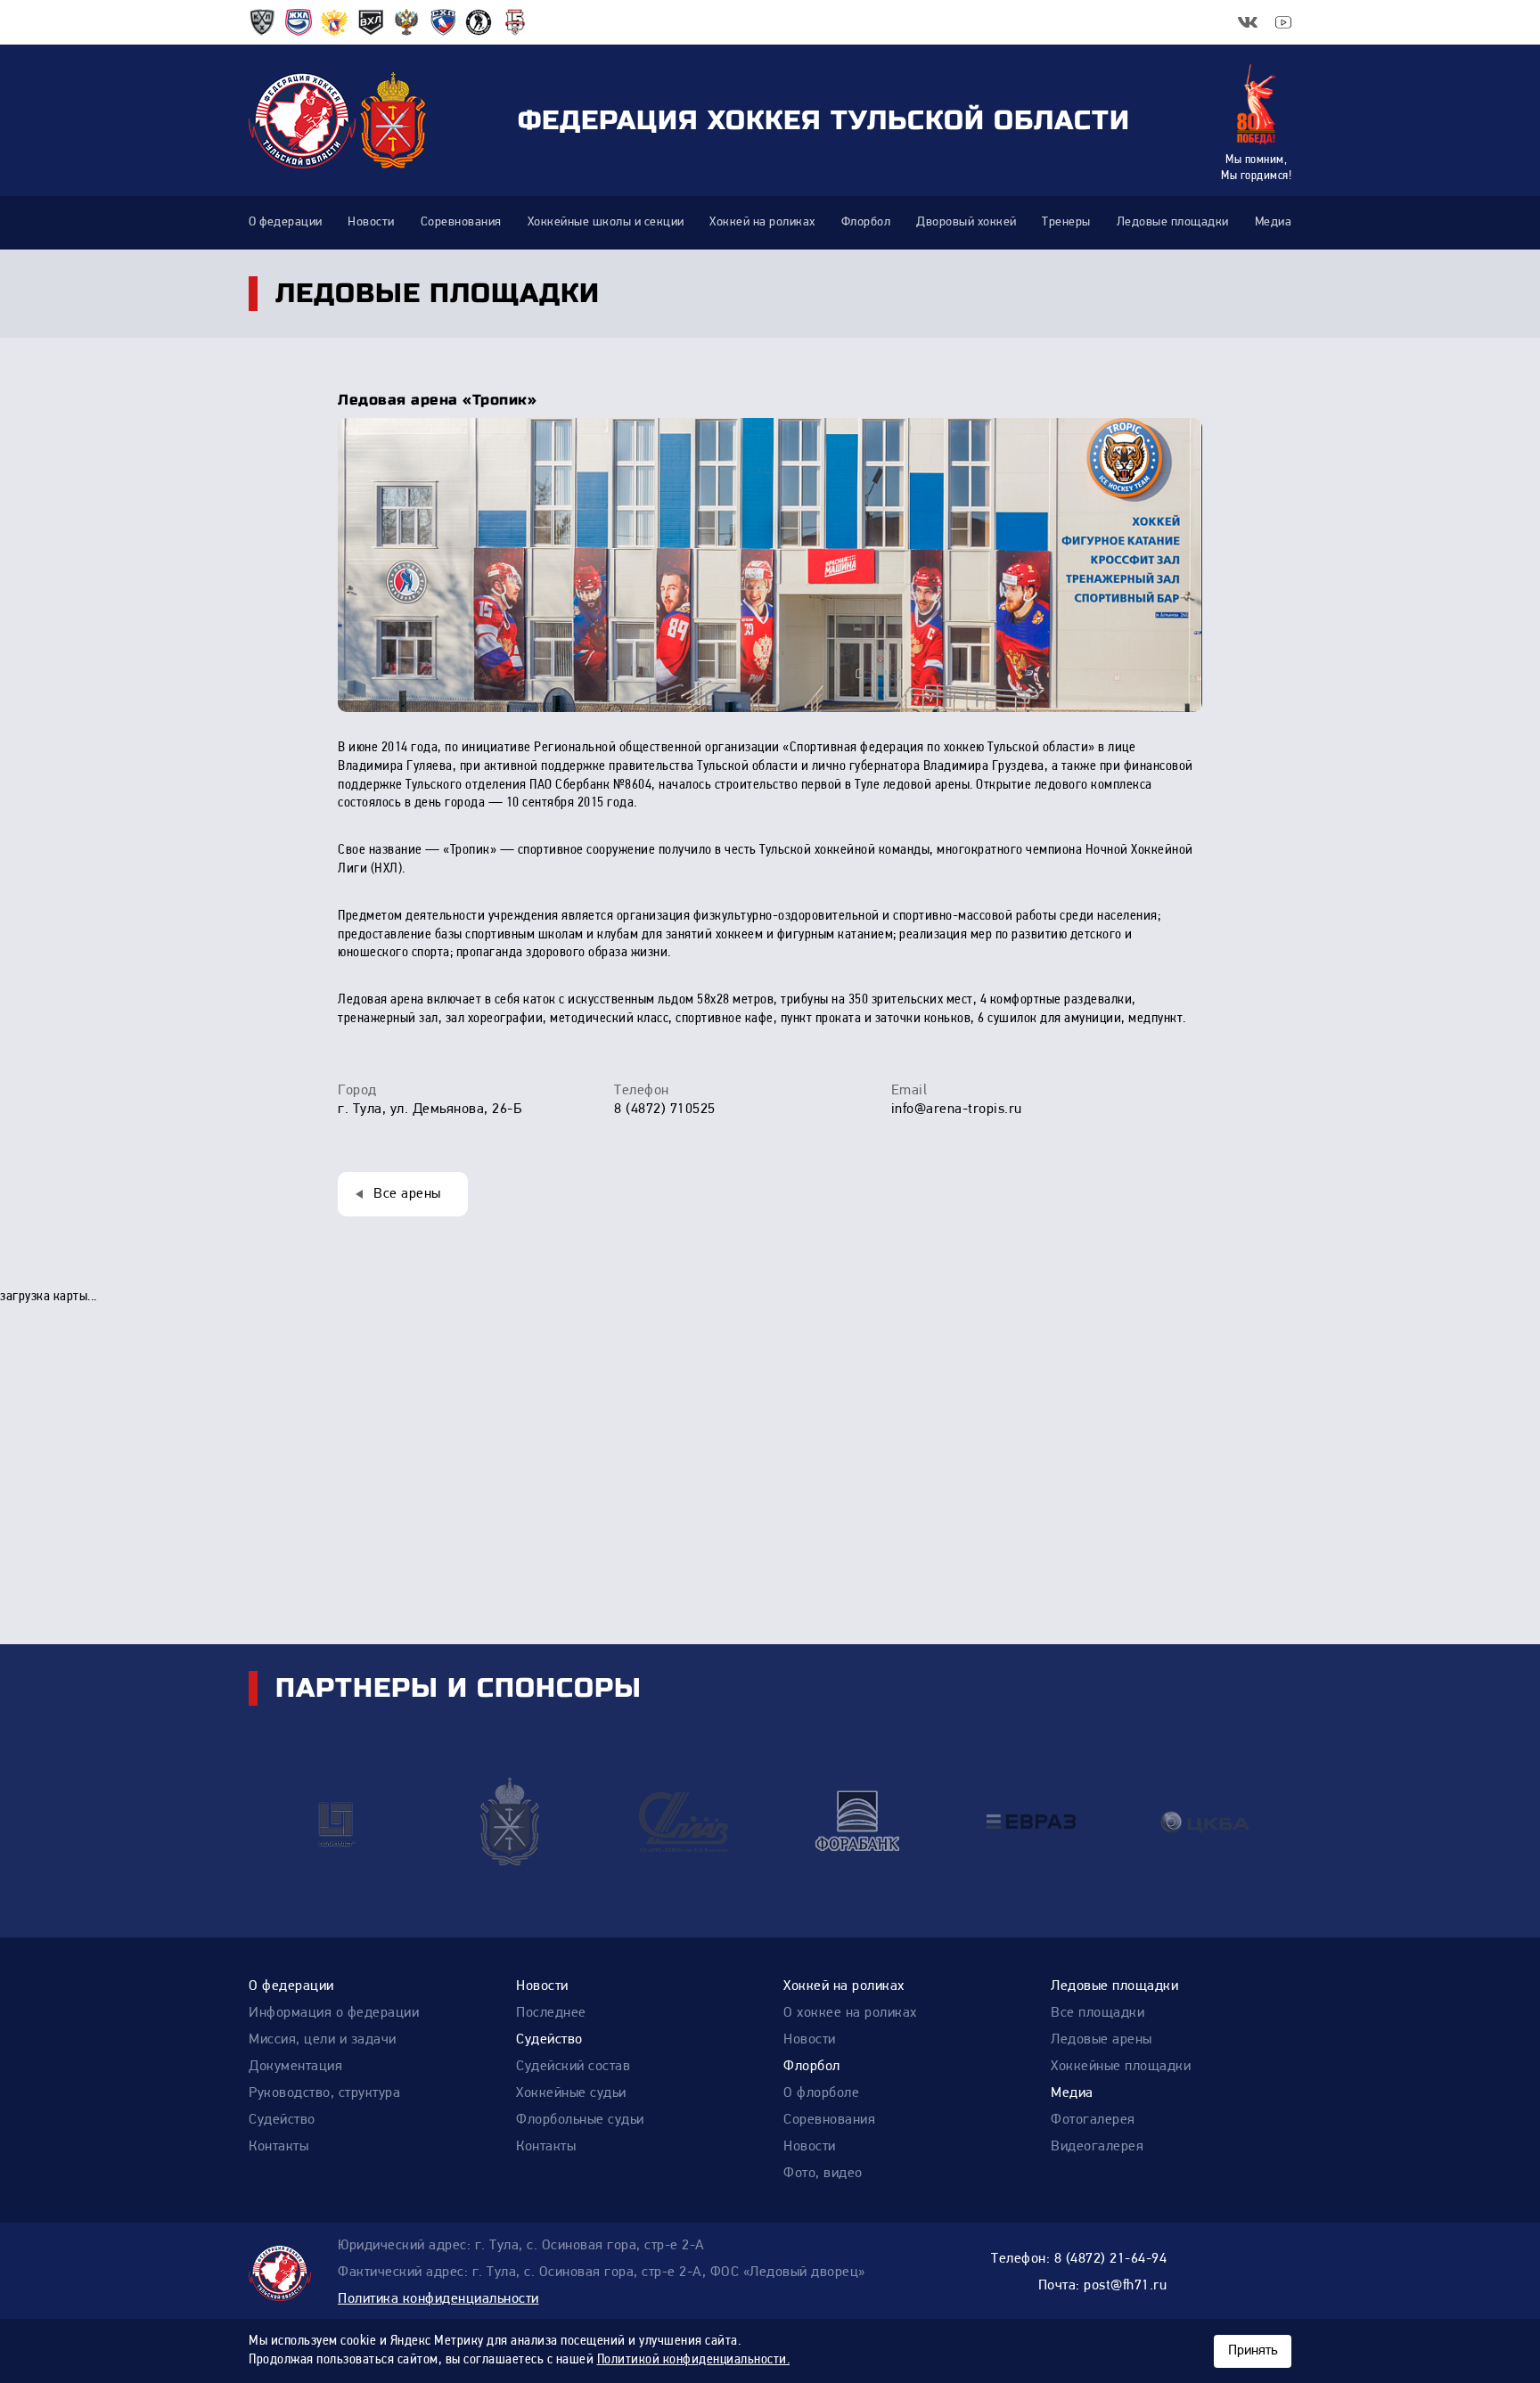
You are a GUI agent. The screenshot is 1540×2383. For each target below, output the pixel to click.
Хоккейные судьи (571, 2093)
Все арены (407, 1194)
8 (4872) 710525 (665, 1110)
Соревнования (829, 2120)
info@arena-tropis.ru (957, 1110)
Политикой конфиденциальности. (694, 2360)
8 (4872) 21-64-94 (1111, 2259)
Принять (1253, 2351)
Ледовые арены (1102, 2040)
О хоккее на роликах (850, 2013)
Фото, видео (823, 2174)
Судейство (282, 2120)
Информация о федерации (334, 2013)
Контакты (279, 2147)
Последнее (551, 2013)
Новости (542, 1986)
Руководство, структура (324, 2093)
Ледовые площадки (1114, 1986)
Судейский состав (573, 2067)
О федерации (291, 1986)
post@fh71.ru (1125, 2286)
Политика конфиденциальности (438, 2299)
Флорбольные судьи (580, 2120)
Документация (295, 2067)
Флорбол (812, 2067)
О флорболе (821, 2093)
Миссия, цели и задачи (323, 2040)
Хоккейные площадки (1121, 2067)
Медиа (1072, 2093)
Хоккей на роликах (844, 1986)
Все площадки (1098, 2013)
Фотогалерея (1093, 2120)
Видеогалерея (1097, 2147)
